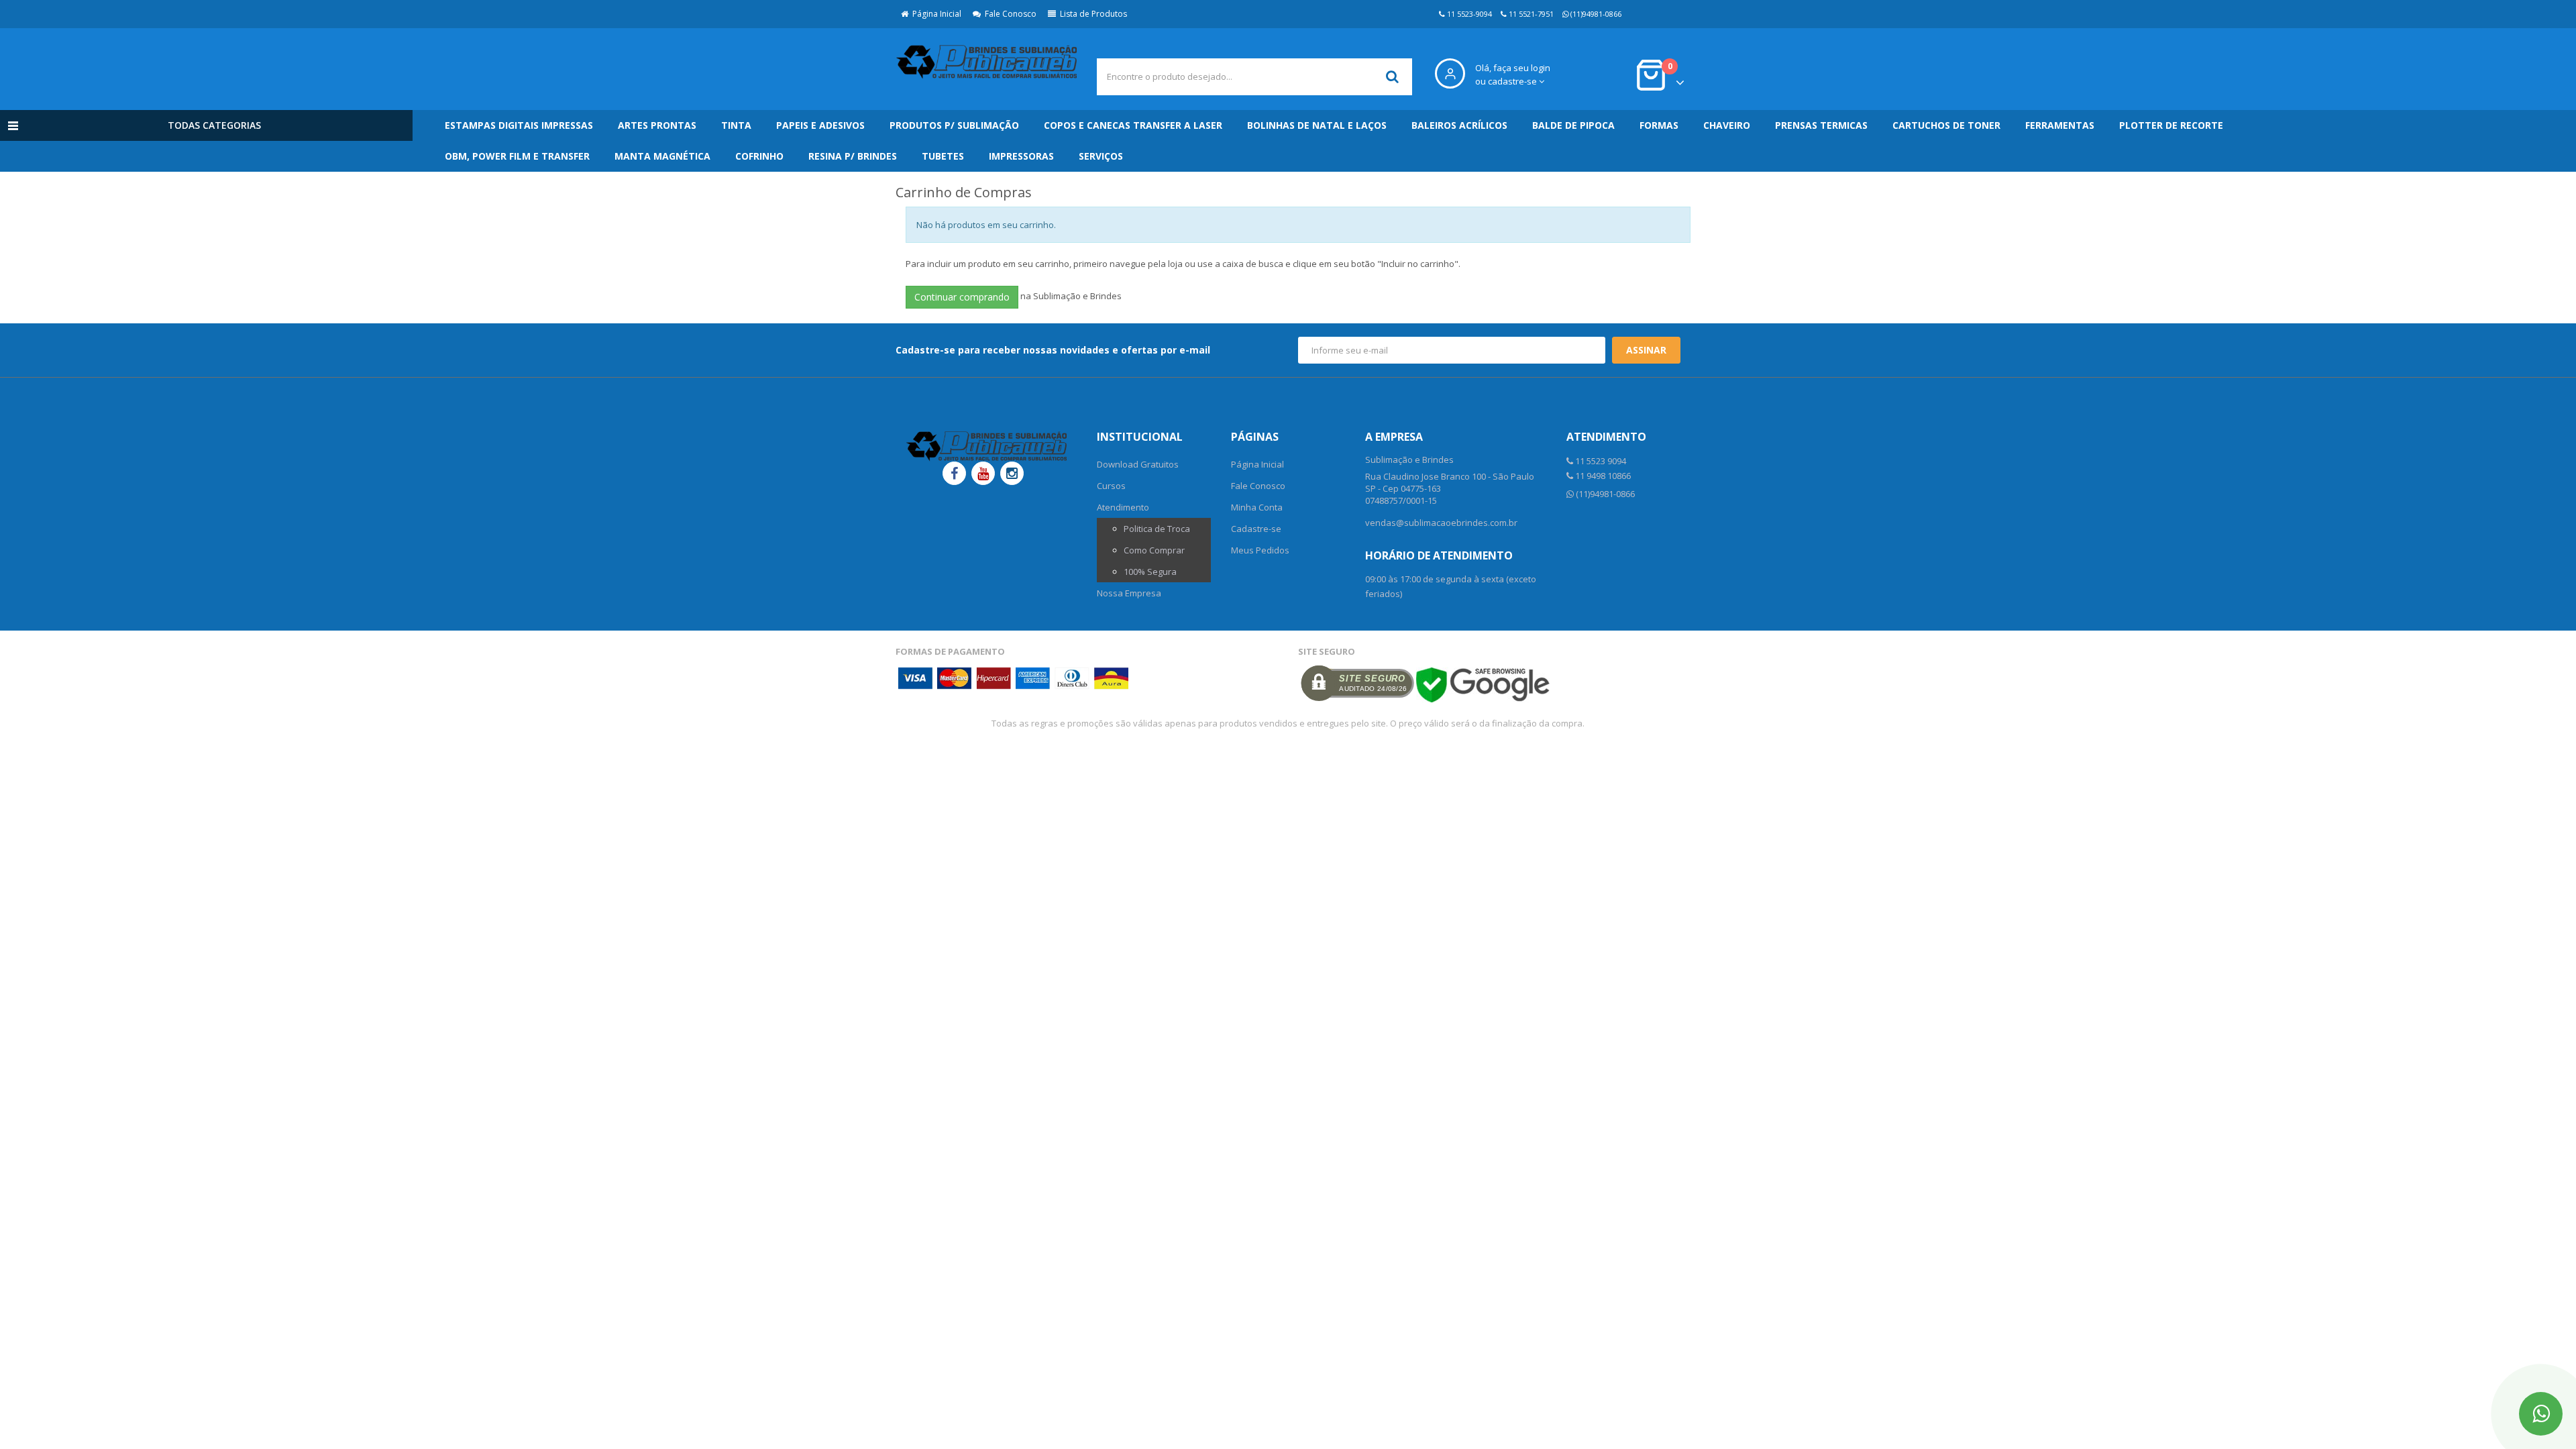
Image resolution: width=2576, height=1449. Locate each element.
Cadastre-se (1256, 529)
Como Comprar (1154, 550)
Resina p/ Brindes (853, 156)
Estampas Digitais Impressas (519, 125)
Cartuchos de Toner (1946, 125)
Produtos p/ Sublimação (954, 125)
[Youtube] (983, 473)
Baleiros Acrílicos (1459, 125)
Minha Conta (1257, 507)
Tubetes (943, 156)
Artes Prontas (657, 125)
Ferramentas (2060, 125)
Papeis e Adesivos (820, 125)
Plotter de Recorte (2171, 125)
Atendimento (1123, 507)
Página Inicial (935, 14)
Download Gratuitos (1138, 464)
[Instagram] (1012, 473)
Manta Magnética (662, 156)
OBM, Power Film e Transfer (517, 156)
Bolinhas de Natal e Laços (1317, 125)
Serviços (1101, 156)
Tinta (736, 125)
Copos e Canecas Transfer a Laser (1133, 125)
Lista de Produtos (1091, 14)
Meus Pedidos (1260, 550)
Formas (1659, 125)
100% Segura (1150, 572)
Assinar (1646, 350)
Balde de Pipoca (1573, 125)
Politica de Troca (1157, 529)
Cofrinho (759, 156)
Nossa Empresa (1129, 593)
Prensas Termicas (1821, 125)
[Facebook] (954, 473)
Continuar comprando (962, 297)
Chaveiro (1727, 125)
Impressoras (1021, 156)
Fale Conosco (1009, 14)
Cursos (1111, 486)
